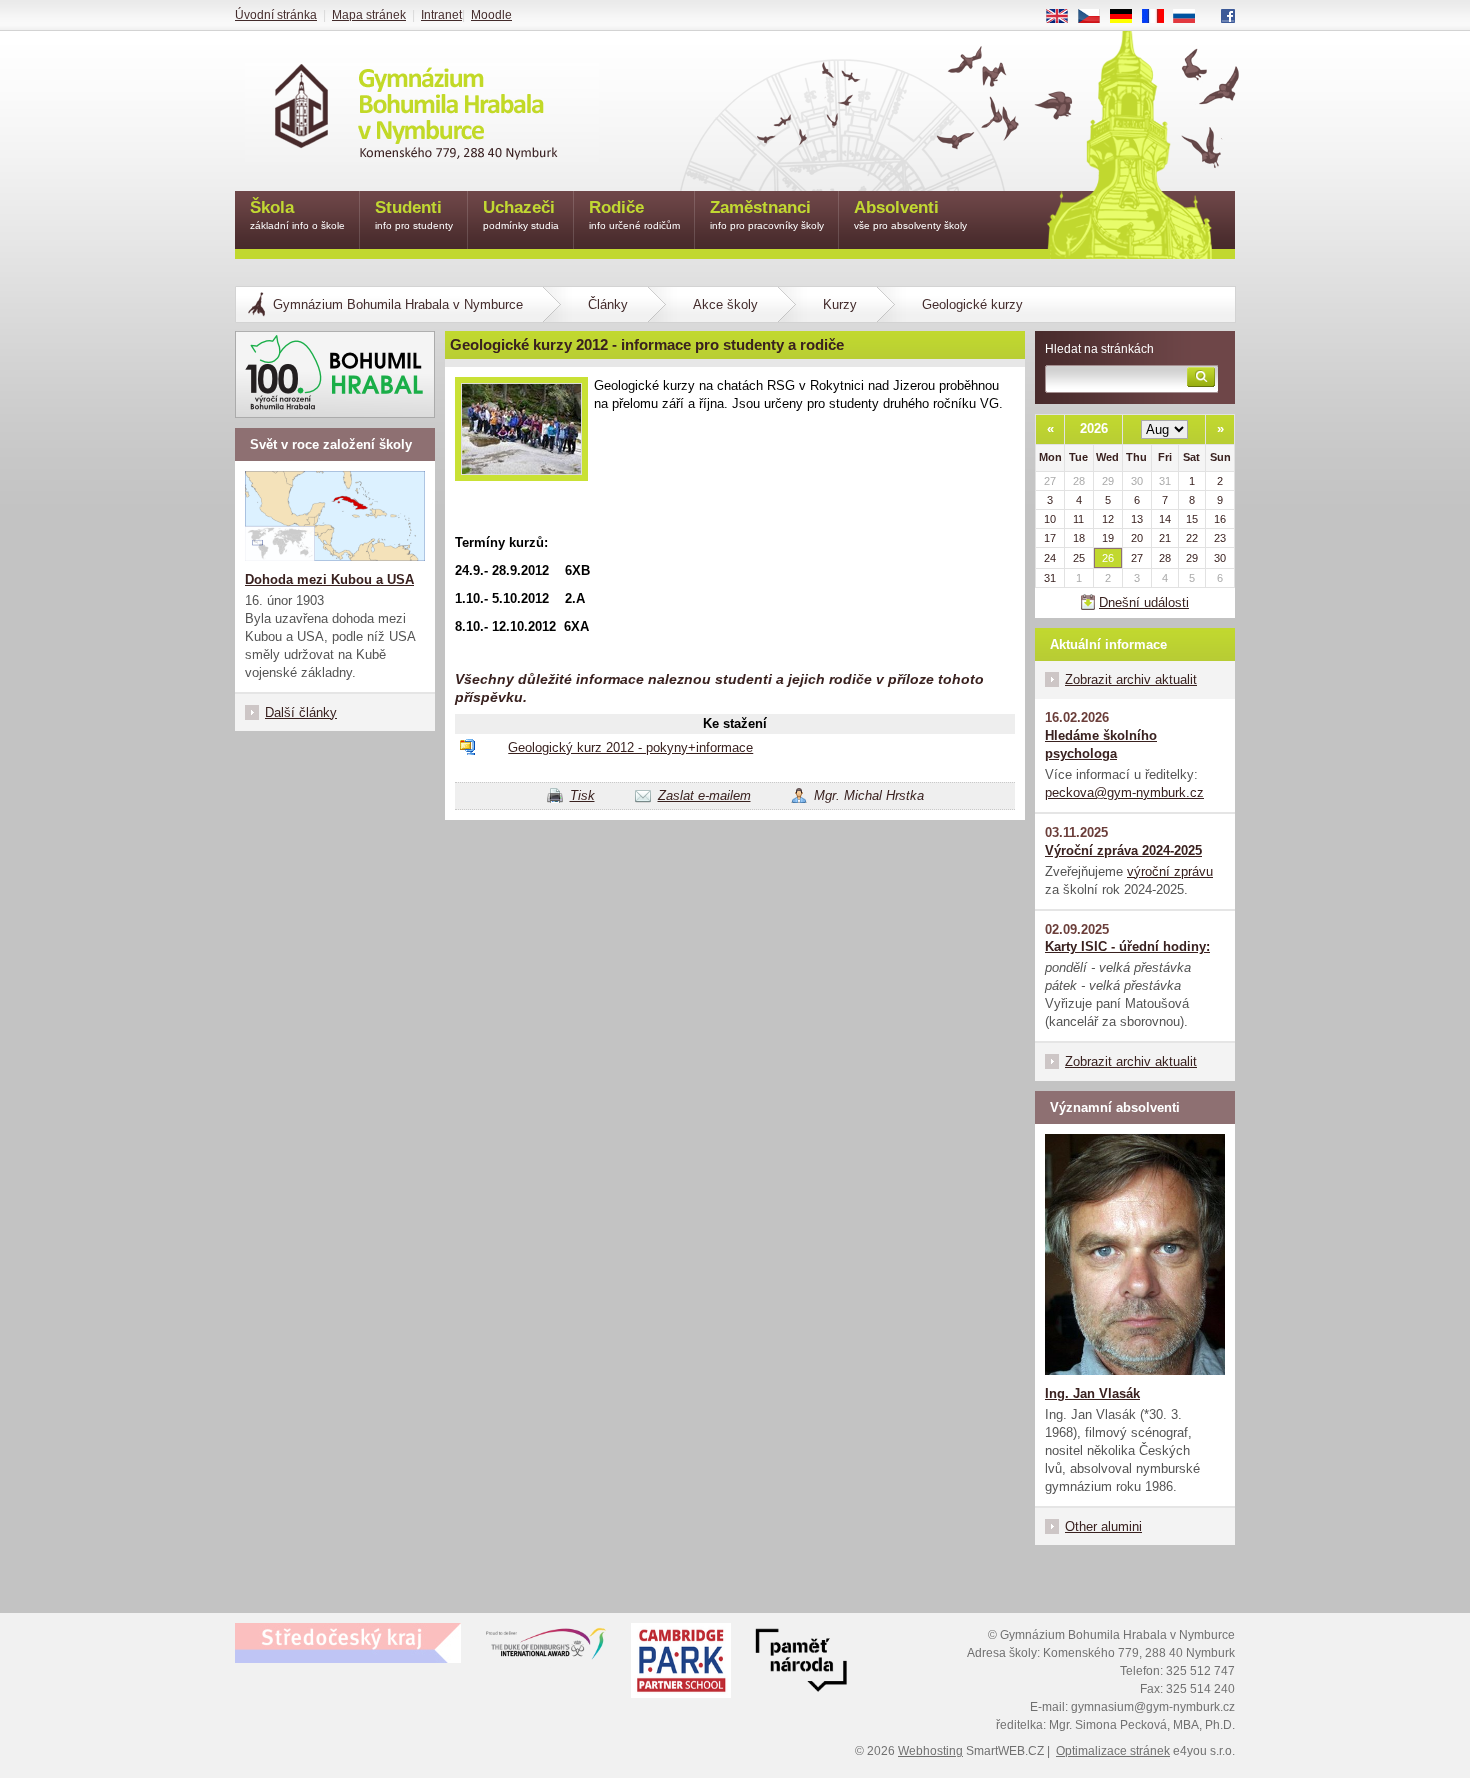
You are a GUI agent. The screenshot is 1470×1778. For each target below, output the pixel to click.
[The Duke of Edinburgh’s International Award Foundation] (546, 1648)
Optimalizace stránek (1113, 1751)
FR (1160, 17)
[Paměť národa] (681, 1663)
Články (608, 304)
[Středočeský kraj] (348, 1643)
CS (1096, 17)
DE (1128, 17)
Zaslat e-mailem (704, 795)
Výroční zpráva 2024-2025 (1123, 850)
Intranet (441, 15)
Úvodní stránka (276, 15)
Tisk (582, 795)
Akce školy (725, 304)
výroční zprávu (1170, 871)
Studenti (414, 214)
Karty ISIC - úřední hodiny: (1127, 946)
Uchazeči (521, 214)
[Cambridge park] (801, 1663)
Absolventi (910, 214)
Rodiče (634, 214)
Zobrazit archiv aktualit (1131, 679)
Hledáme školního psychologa (1101, 744)
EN (1064, 17)
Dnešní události (1144, 602)
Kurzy (840, 304)
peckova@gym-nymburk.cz (1124, 792)
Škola (297, 214)
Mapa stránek (369, 15)
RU (1192, 17)
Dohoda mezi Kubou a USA (329, 579)
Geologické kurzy (972, 304)
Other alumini (1103, 1526)
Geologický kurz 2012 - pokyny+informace (630, 747)
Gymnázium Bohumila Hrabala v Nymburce (398, 304)
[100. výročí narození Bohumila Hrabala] (335, 374)
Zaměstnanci (767, 214)
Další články (301, 712)
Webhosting (930, 1751)
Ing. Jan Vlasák (1092, 1393)
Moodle (491, 15)
